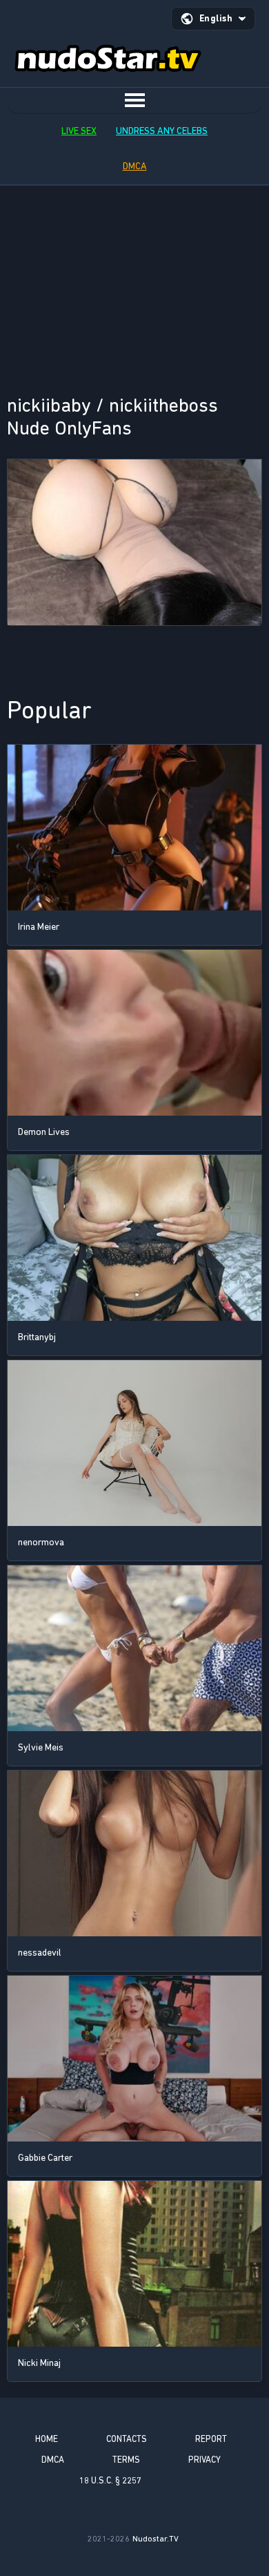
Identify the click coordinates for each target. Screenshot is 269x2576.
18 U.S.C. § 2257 (110, 2480)
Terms (126, 2460)
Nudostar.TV (156, 2539)
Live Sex (79, 131)
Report (211, 2439)
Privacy (205, 2460)
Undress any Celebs (162, 131)
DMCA (135, 166)
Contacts (127, 2439)
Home (47, 2439)
